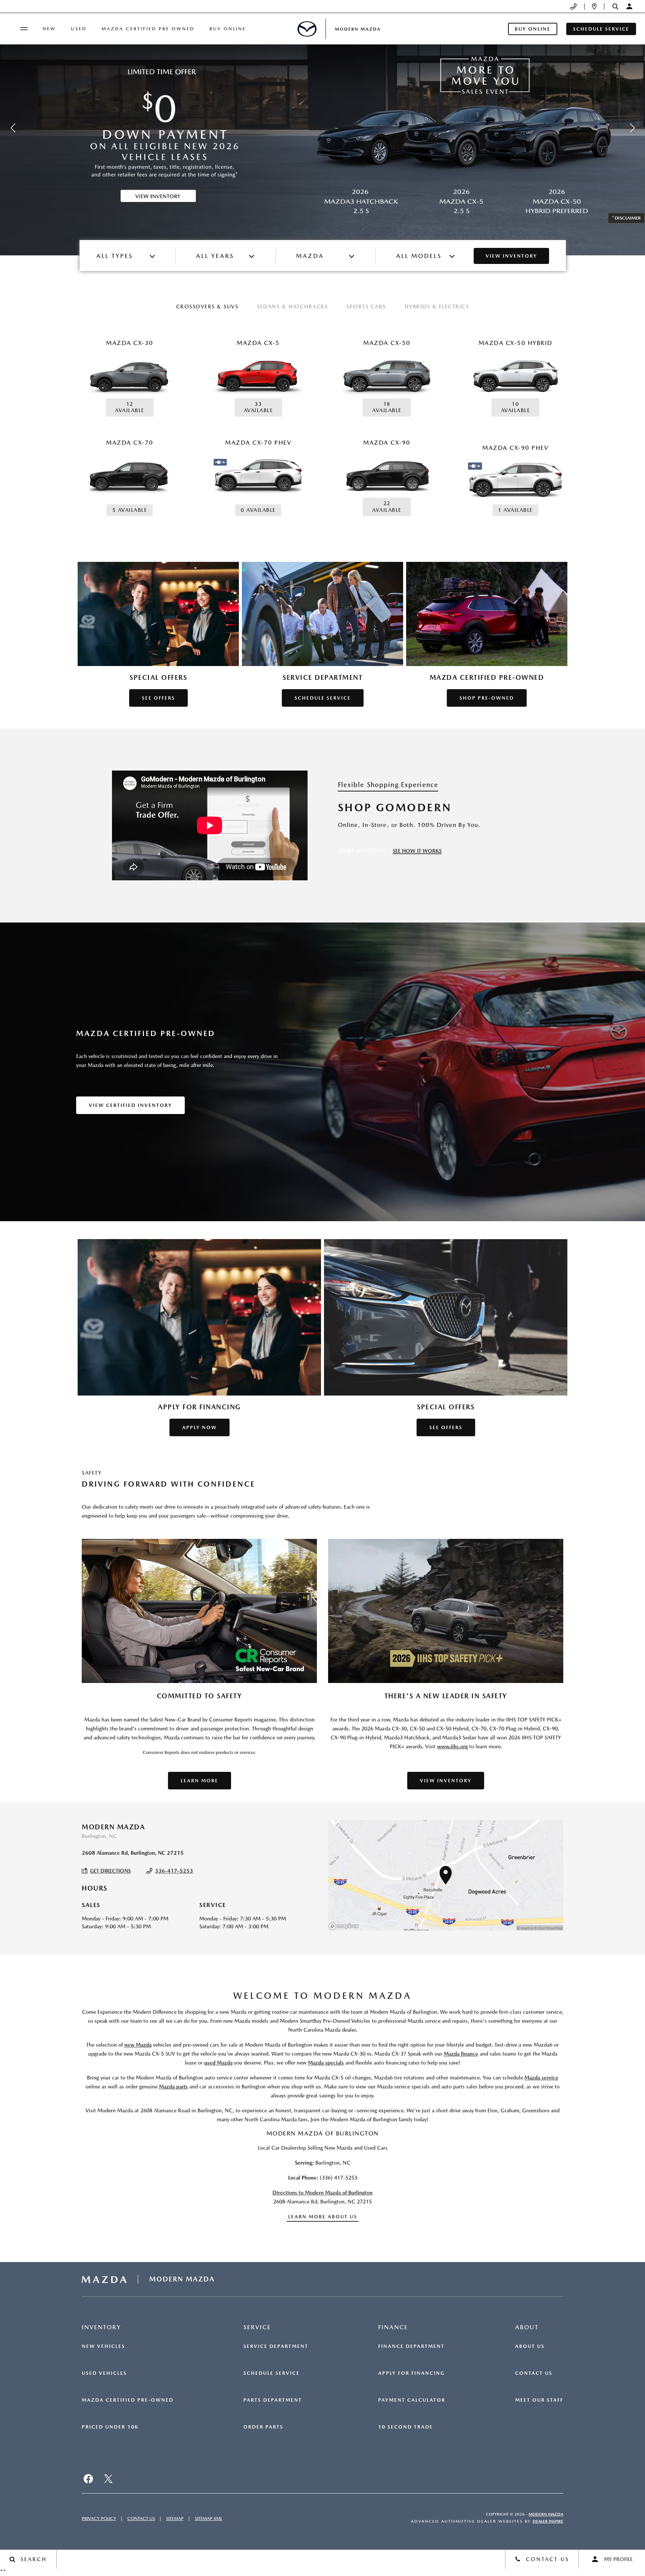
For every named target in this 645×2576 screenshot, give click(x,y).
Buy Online (228, 29)
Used (79, 29)
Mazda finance (461, 2054)
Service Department (276, 2346)
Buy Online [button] (533, 29)
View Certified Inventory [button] (130, 1105)
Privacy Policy (99, 2519)
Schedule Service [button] (601, 29)
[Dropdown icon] (574, 7)
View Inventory (511, 256)
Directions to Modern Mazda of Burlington (322, 2193)
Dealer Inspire (548, 2521)
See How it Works (417, 851)
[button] (615, 7)
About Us (530, 2346)
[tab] (207, 307)
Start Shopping (362, 851)
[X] (108, 2479)
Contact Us (534, 2373)
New (49, 29)
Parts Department (273, 2400)
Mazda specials (326, 2063)
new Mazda (138, 2045)
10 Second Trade (406, 2427)
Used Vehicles (104, 2373)
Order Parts (263, 2427)
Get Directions (110, 1871)
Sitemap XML (208, 2519)
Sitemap (175, 2519)
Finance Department (411, 2346)
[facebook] (88, 2479)
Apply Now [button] (200, 1427)
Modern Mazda (546, 2514)
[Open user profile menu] (629, 6)
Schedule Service (272, 2373)
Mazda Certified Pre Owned (148, 29)
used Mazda (218, 2063)
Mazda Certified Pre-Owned (128, 2400)
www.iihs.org (452, 1746)
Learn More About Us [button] (323, 2217)
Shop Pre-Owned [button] (487, 698)
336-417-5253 (174, 1871)
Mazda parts (173, 2087)
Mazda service (541, 2078)
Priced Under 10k (110, 2427)
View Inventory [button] (446, 1781)
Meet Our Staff (539, 2400)
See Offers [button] (158, 698)
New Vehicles (103, 2346)
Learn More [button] (200, 1781)
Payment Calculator (412, 2400)
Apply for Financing (412, 2373)
